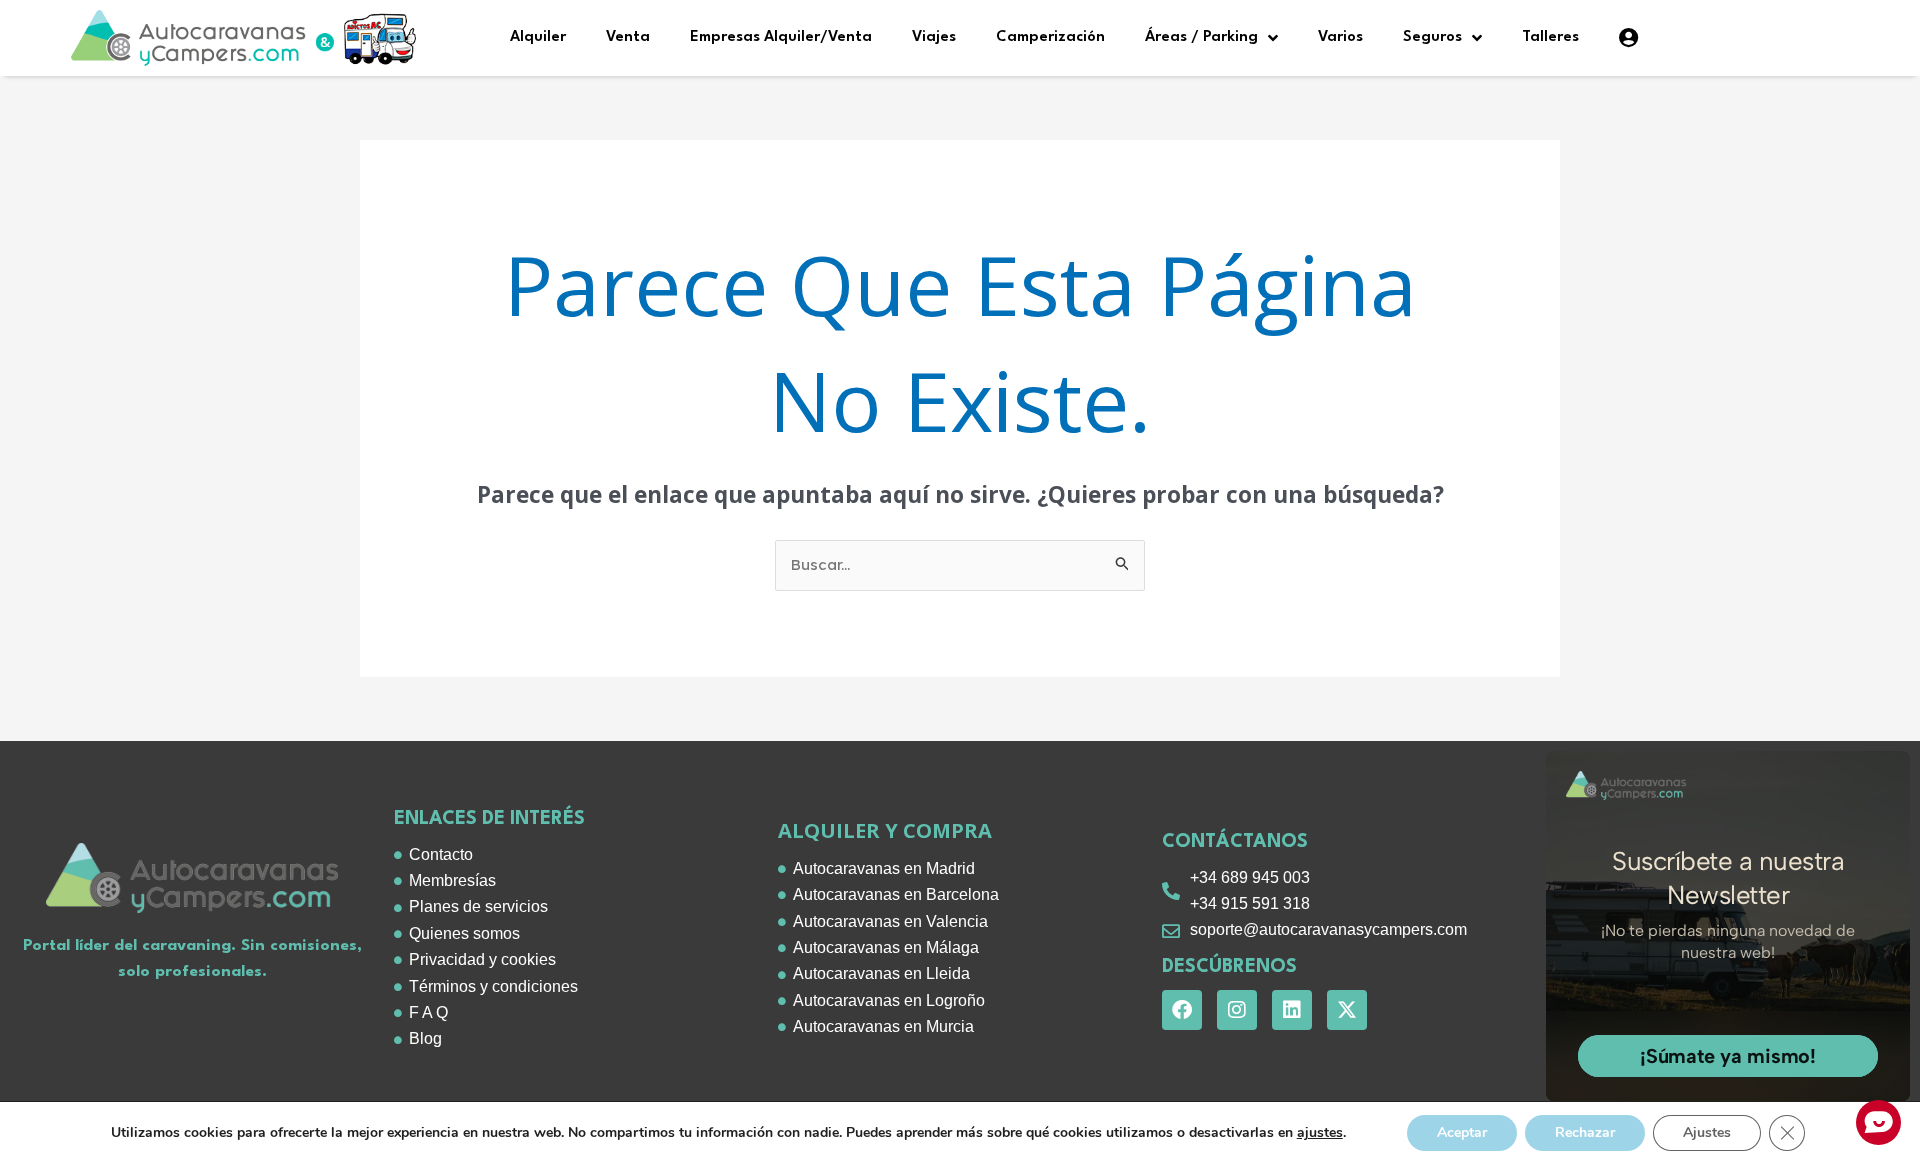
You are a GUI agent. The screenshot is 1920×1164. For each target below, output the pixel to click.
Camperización (1050, 37)
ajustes (1320, 1133)
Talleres (1550, 37)
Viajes (934, 37)
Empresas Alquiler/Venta (781, 37)
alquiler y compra (885, 830)
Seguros (1432, 37)
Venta (628, 37)
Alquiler (538, 37)
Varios (1340, 37)
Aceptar (1462, 1132)
